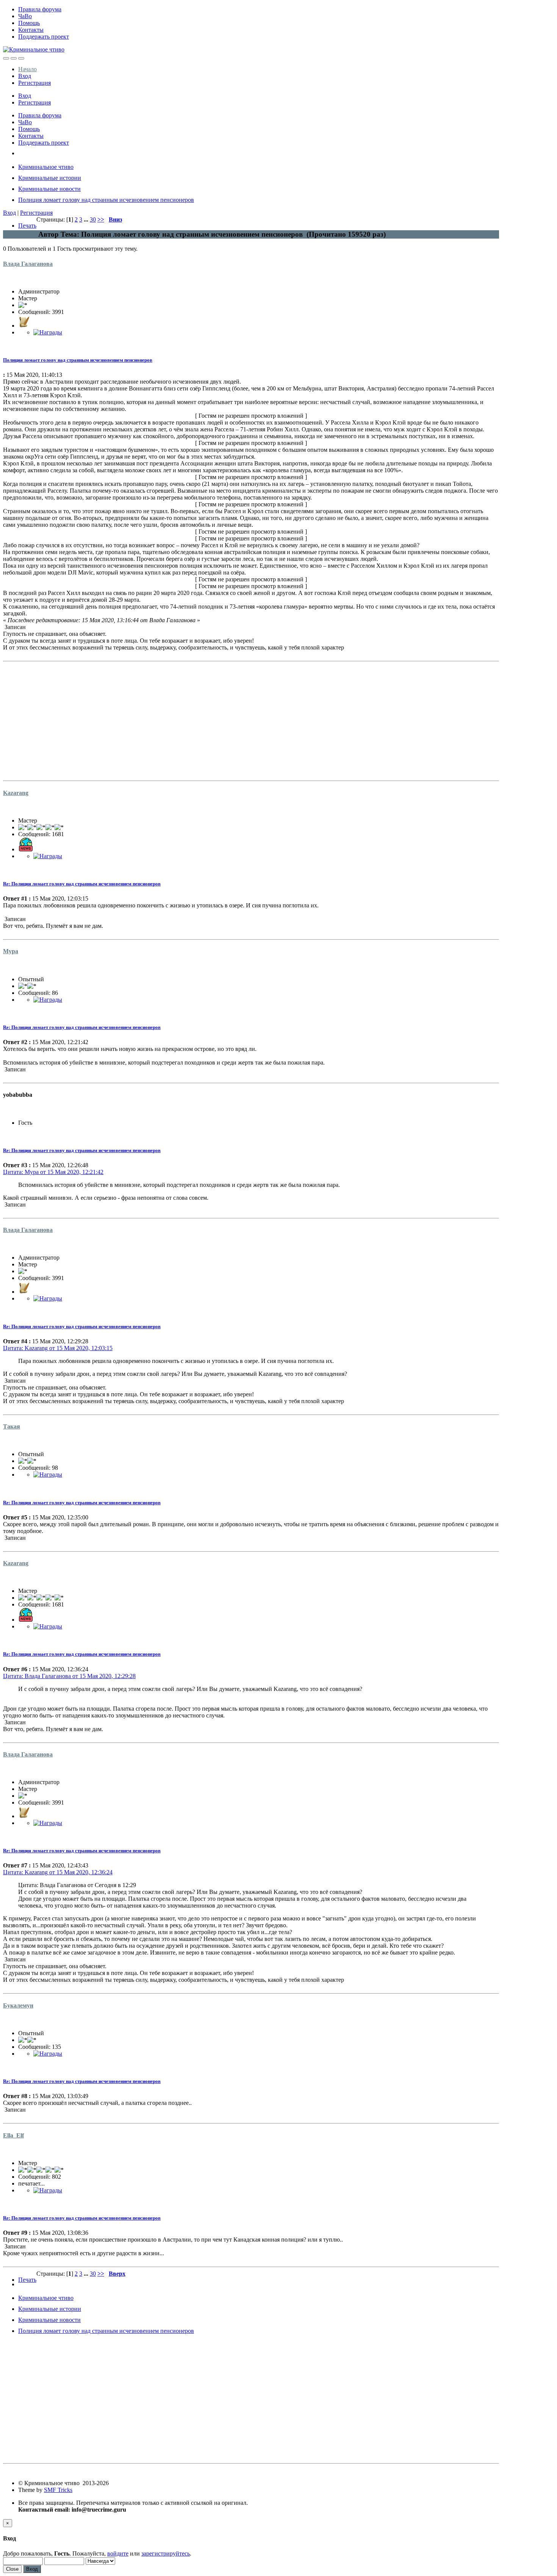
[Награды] (48, 332)
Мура (11, 951)
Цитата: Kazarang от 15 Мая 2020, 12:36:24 (58, 1872)
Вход (25, 76)
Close (12, 2569)
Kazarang (16, 793)
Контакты (31, 30)
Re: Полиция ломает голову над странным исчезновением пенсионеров (82, 884)
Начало (27, 69)
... (87, 219)
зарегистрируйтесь (166, 2553)
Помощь (29, 23)
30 (93, 219)
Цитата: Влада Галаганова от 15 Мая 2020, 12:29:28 (69, 1676)
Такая (12, 1426)
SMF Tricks (58, 2490)
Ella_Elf (13, 2135)
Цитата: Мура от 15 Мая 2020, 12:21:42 (53, 1172)
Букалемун (18, 2005)
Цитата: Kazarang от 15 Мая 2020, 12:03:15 (58, 1348)
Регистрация (34, 83)
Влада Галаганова (28, 264)
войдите (118, 2553)
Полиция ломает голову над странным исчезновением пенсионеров (78, 360)
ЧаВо (25, 16)
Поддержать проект (44, 37)
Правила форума (40, 9)
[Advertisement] (230, 718)
